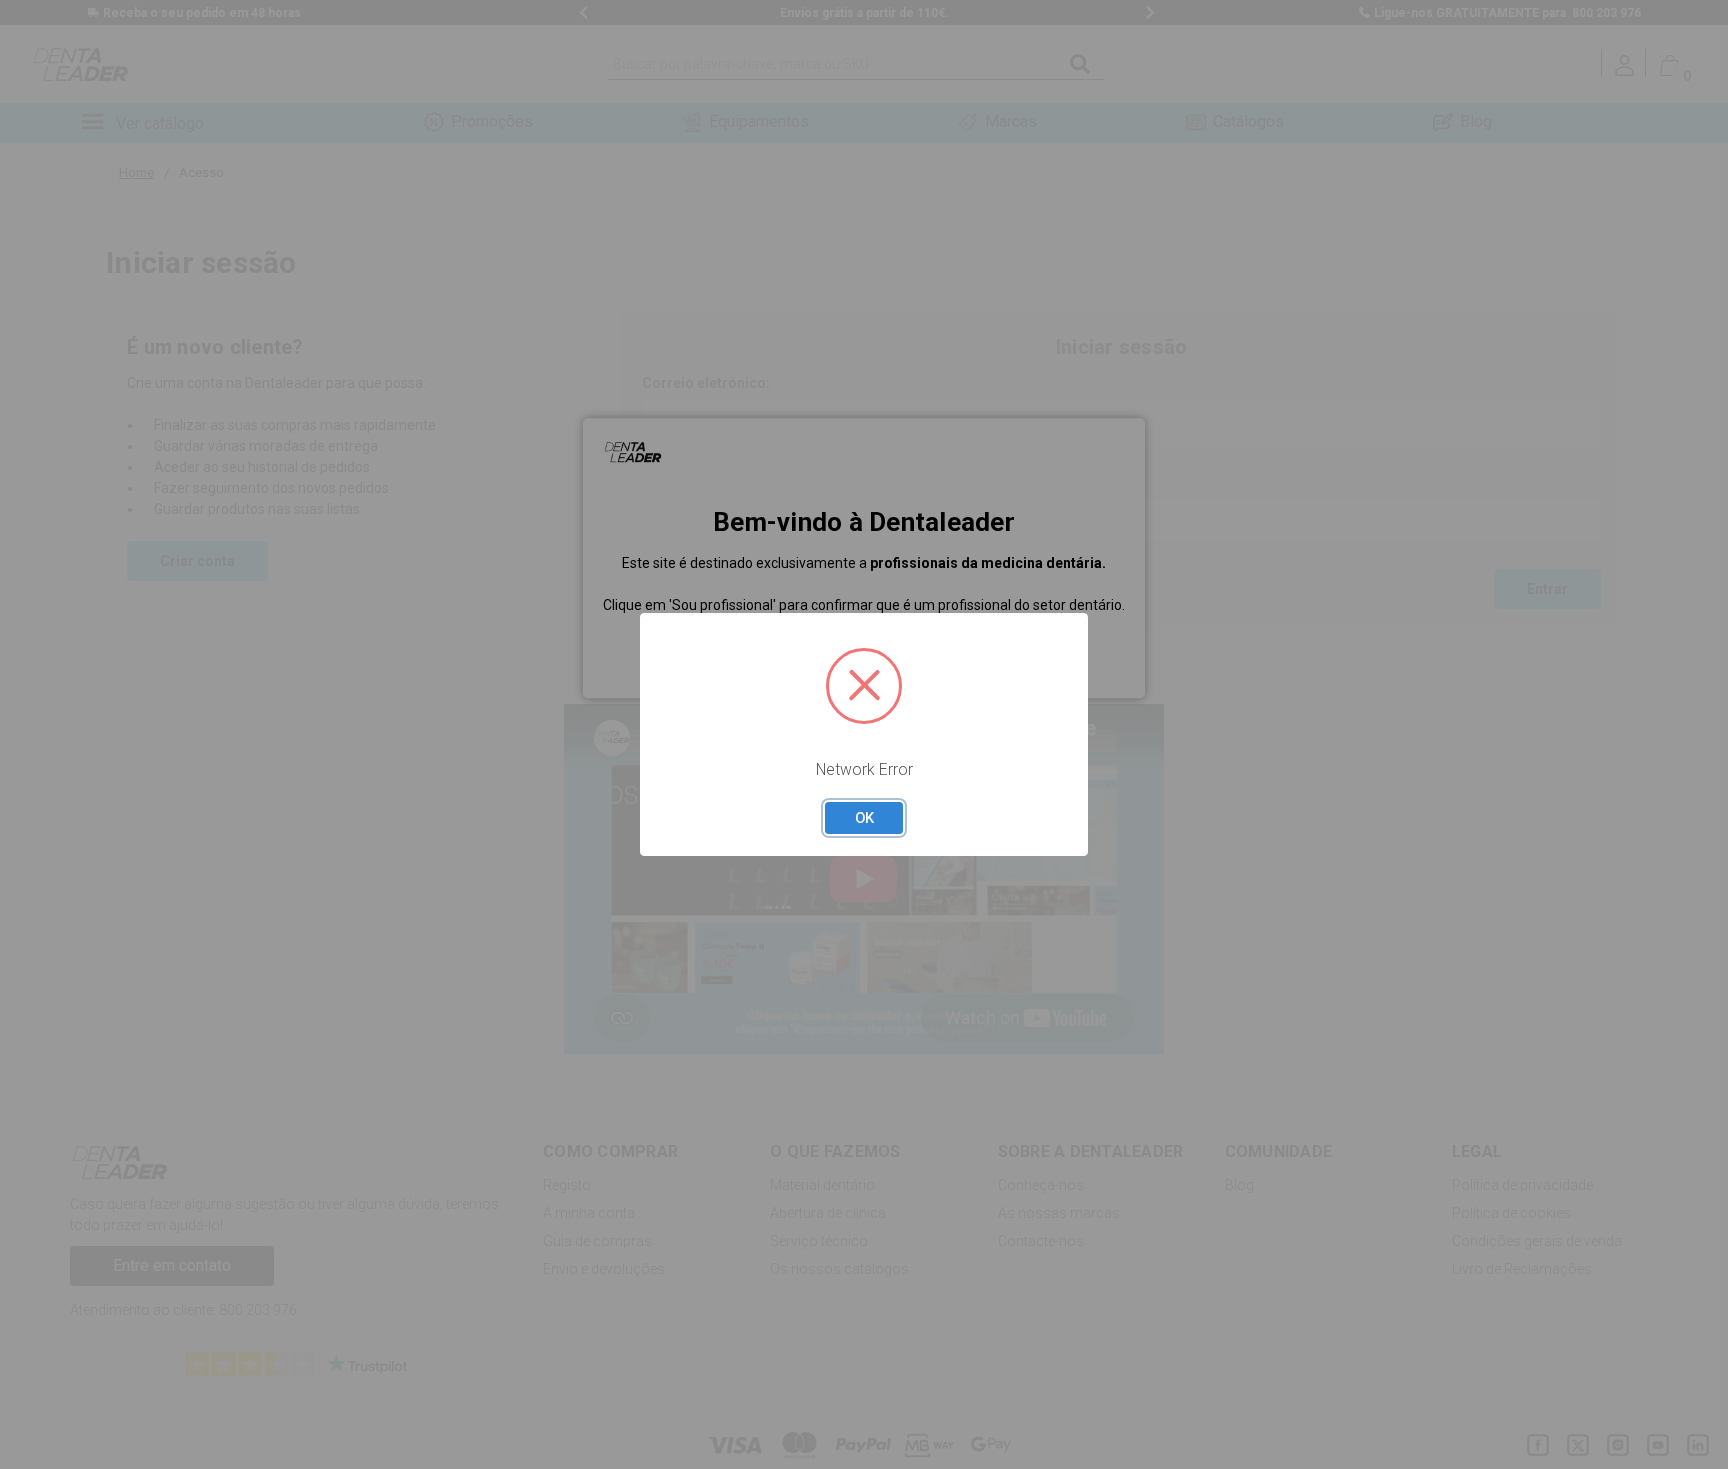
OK (864, 818)
